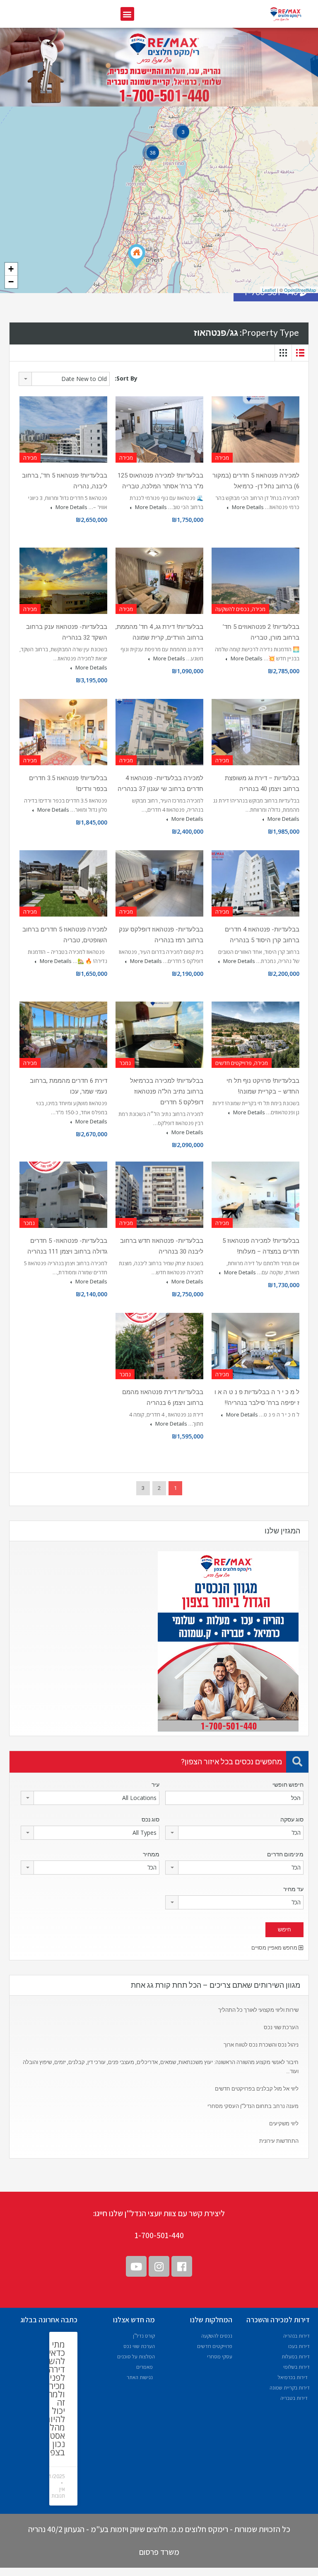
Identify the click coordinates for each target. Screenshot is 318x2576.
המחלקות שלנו (211, 2320)
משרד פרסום (159, 2552)
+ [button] (11, 269)
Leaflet (269, 290)
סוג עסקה (292, 1819)
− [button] (11, 282)
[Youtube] (136, 2266)
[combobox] (64, 379)
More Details (247, 507)
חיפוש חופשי (288, 1785)
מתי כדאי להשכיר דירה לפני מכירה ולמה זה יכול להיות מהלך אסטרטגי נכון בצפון (50, 2398)
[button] (127, 14)
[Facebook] (182, 2266)
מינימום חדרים (285, 1854)
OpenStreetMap (300, 290)
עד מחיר (293, 1889)
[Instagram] (159, 2266)
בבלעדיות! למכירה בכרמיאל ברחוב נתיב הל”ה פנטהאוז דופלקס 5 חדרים (167, 1092)
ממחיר (151, 1854)
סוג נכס (151, 1819)
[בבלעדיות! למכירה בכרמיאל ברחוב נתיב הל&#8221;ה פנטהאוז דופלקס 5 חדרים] (137, 256)
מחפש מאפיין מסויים (275, 1948)
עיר (155, 1785)
